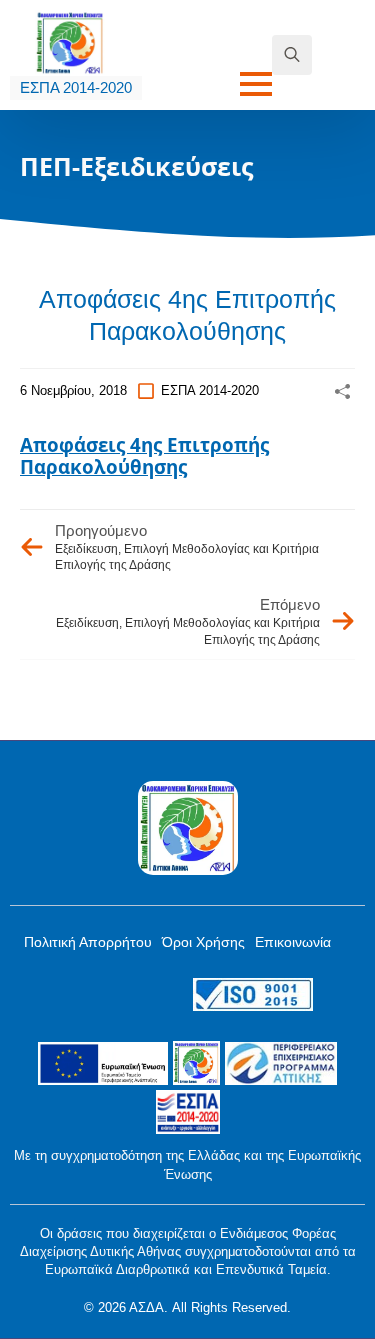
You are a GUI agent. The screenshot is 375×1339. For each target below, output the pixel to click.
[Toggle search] (292, 55)
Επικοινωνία (293, 942)
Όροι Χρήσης (203, 942)
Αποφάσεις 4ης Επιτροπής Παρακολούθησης (144, 456)
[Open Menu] (256, 84)
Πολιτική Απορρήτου (88, 942)
